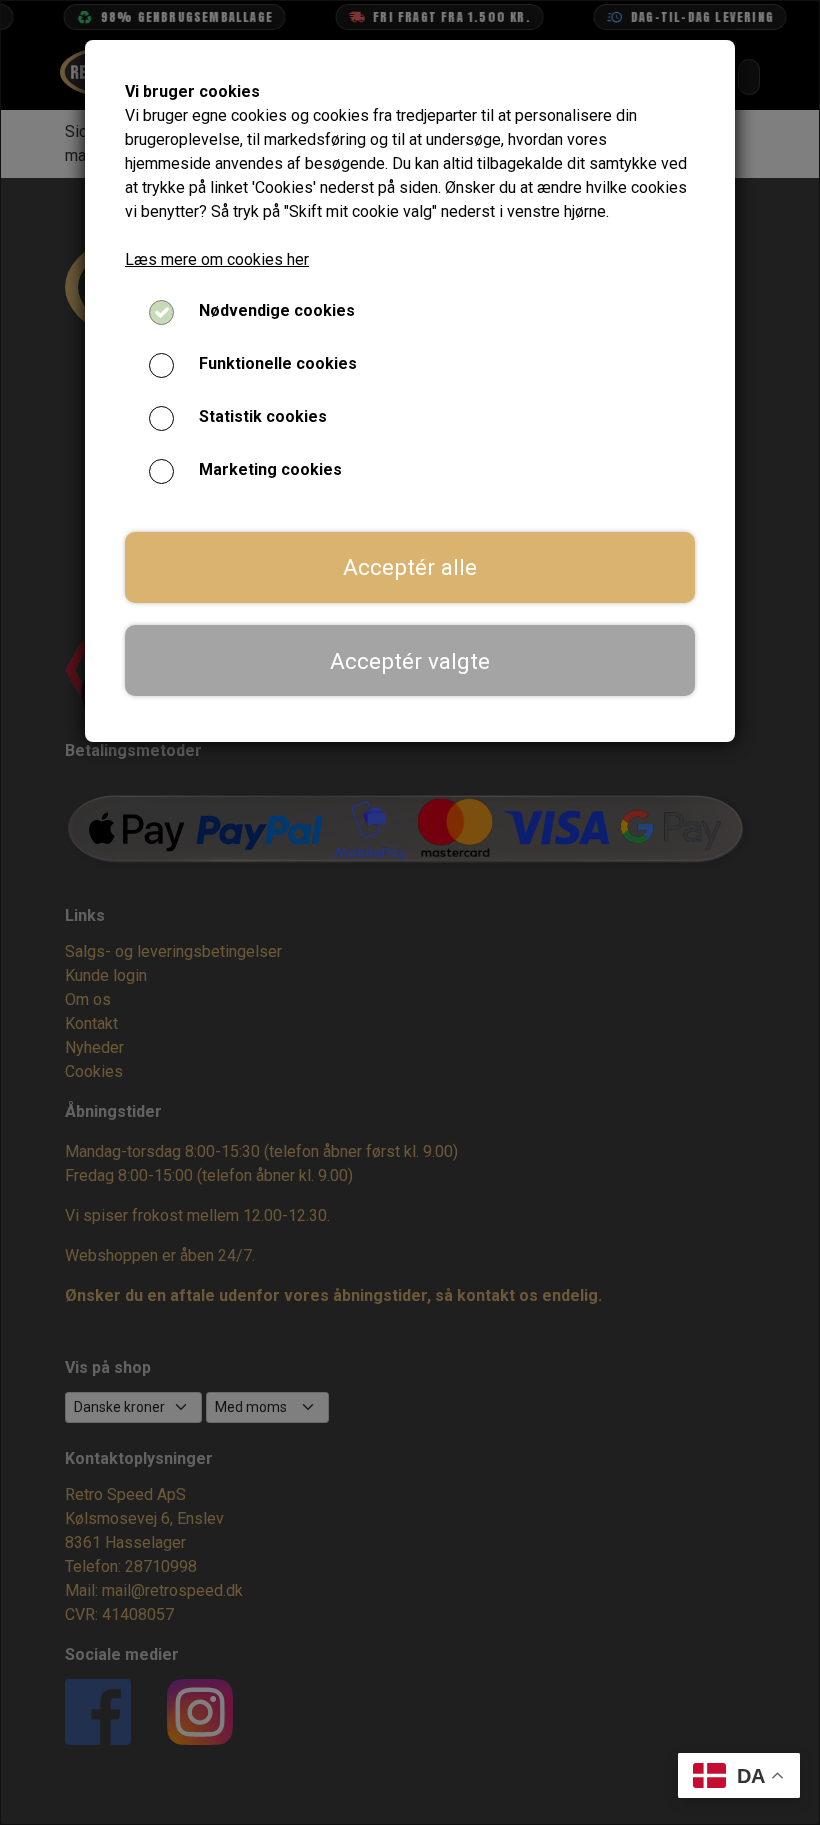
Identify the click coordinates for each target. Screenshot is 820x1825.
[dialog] (410, 912)
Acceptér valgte (410, 661)
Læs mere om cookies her (217, 259)
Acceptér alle (410, 567)
